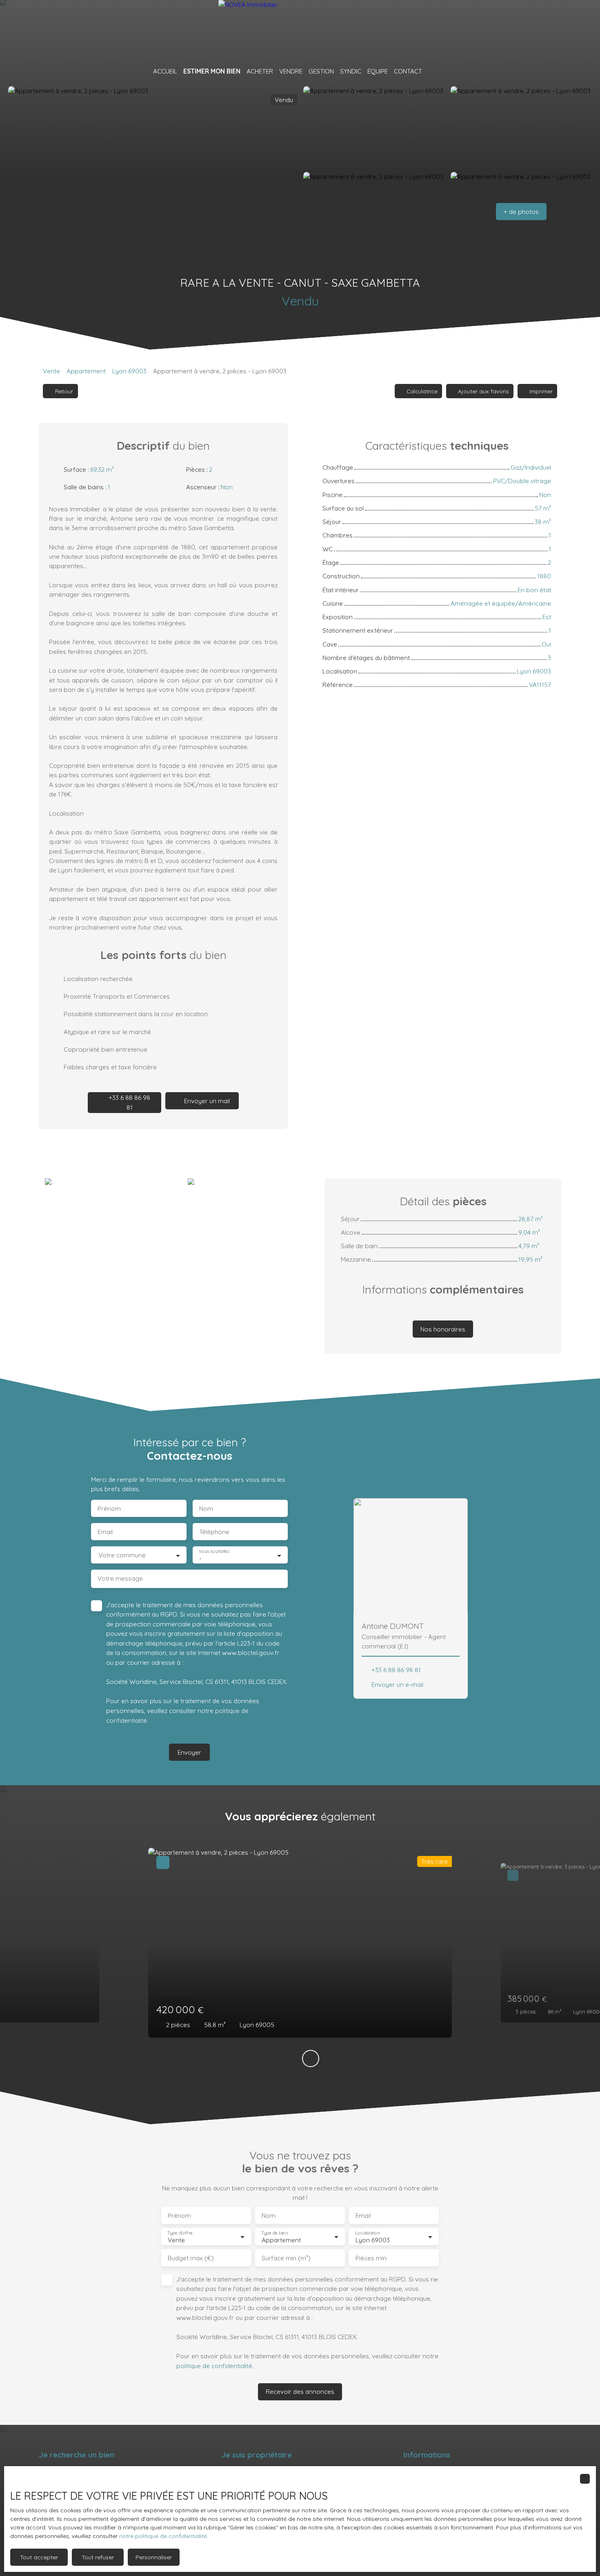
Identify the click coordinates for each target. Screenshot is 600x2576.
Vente (51, 371)
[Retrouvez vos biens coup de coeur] (431, 71)
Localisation (367, 2233)
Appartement (86, 371)
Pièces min (371, 2258)
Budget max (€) (191, 2258)
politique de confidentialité (214, 2366)
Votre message (120, 1578)
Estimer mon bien (212, 71)
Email (105, 1532)
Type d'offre (180, 2233)
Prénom (109, 1509)
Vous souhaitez (214, 1551)
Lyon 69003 (129, 371)
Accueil (165, 71)
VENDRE (291, 71)
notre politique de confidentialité (163, 2536)
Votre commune (122, 1555)
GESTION (321, 71)
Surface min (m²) (286, 2258)
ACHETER (260, 71)
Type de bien (274, 2233)
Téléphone (214, 1532)
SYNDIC (351, 71)
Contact (408, 71)
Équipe (378, 71)
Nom (206, 1509)
